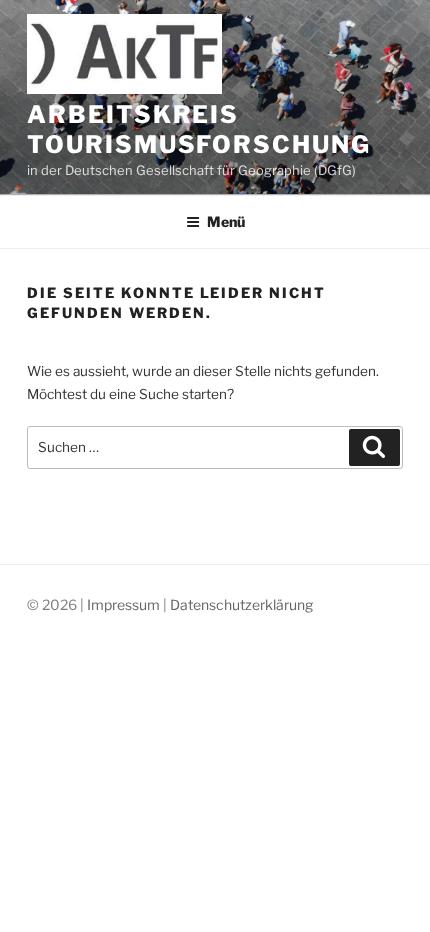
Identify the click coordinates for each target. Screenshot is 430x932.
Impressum (123, 604)
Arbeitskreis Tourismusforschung (199, 129)
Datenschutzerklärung (241, 604)
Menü (226, 221)
